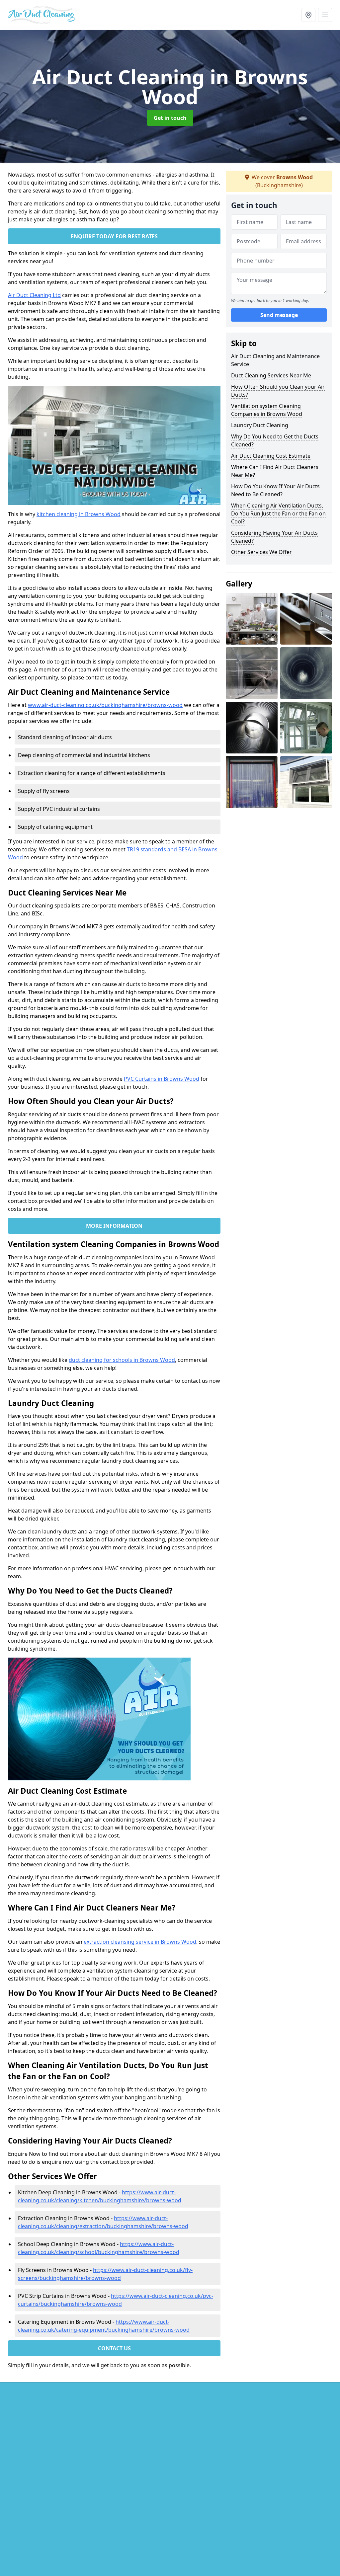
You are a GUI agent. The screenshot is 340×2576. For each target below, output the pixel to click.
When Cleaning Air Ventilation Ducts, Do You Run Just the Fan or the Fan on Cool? (278, 513)
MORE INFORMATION (114, 1226)
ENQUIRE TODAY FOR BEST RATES (114, 236)
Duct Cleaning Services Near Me (271, 375)
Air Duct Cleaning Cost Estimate (271, 456)
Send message (279, 315)
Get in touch (170, 118)
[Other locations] (308, 15)
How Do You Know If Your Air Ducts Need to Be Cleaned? (275, 490)
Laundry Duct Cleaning (260, 425)
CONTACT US (114, 2348)
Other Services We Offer (261, 552)
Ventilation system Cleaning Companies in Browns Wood (267, 410)
